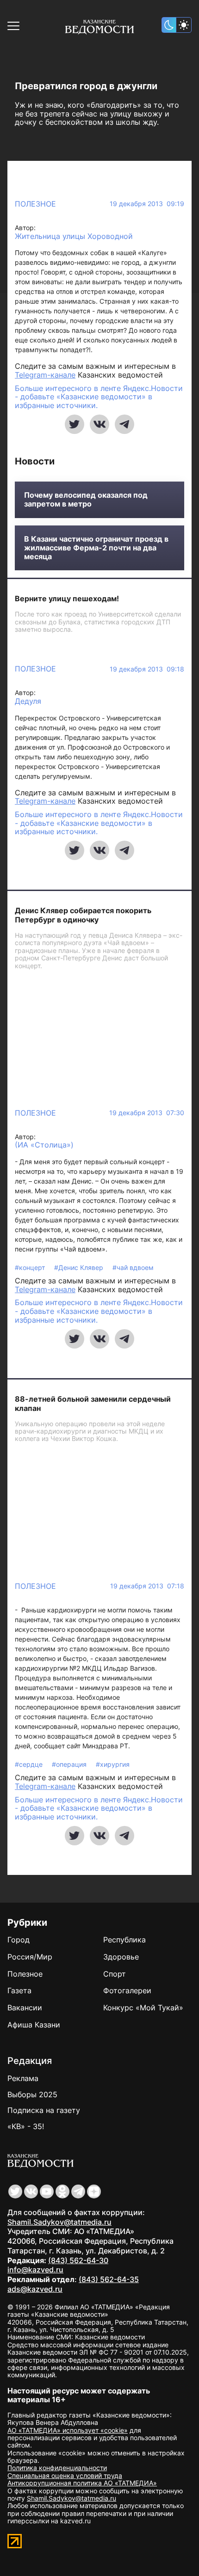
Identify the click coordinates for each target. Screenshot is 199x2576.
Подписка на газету (44, 2110)
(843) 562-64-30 (78, 2260)
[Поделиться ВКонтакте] (99, 424)
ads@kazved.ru (35, 2289)
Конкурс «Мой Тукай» (143, 2008)
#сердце (30, 1764)
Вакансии (25, 2008)
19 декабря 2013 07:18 (147, 1586)
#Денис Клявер (80, 1267)
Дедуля (28, 701)
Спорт (115, 1974)
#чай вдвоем (133, 1267)
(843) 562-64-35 (109, 2279)
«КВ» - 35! (26, 2126)
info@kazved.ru (35, 2270)
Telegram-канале (45, 375)
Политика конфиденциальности (57, 2468)
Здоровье (121, 1957)
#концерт (31, 1267)
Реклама (23, 2078)
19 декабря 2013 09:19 (147, 204)
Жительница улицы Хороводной (74, 236)
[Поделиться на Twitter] (75, 424)
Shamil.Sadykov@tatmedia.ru (59, 2222)
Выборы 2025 (32, 2094)
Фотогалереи (127, 1990)
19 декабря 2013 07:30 (147, 1113)
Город (19, 1940)
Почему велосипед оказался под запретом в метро (86, 500)
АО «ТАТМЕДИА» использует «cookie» (68, 2430)
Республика (124, 1940)
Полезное (35, 204)
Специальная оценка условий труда (65, 2475)
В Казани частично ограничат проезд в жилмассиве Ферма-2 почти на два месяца (96, 548)
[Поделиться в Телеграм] (124, 424)
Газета (19, 1990)
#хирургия (113, 1764)
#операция (70, 1764)
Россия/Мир (30, 1957)
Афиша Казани (34, 2025)
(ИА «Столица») (44, 1145)
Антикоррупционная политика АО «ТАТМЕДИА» (82, 2483)
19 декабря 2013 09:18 (147, 669)
